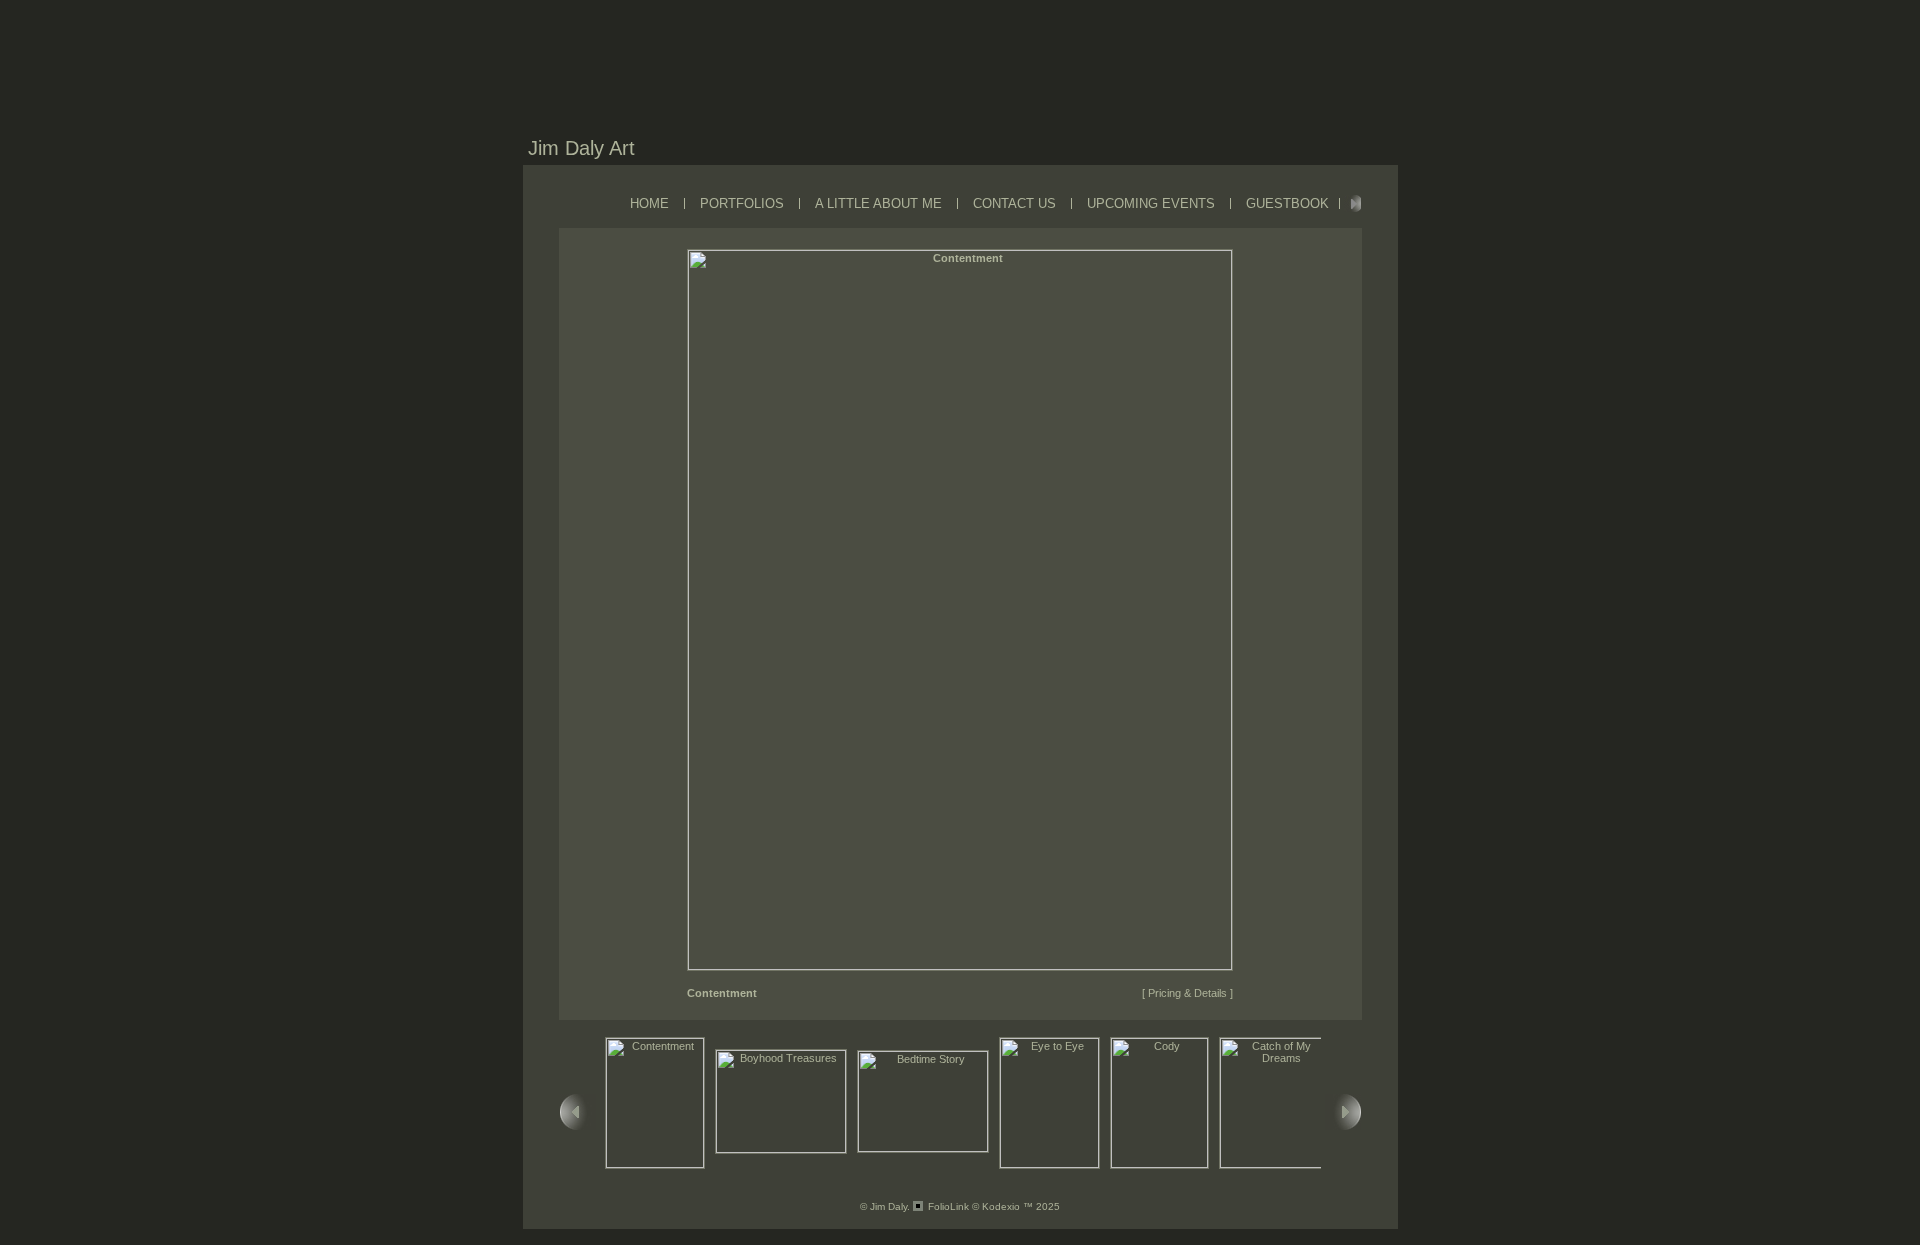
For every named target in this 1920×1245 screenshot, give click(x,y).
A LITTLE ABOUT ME (878, 203)
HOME (649, 203)
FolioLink (948, 1206)
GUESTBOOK (1287, 203)
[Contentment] (960, 966)
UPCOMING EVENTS (1151, 203)
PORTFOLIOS (742, 203)
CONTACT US (1014, 203)
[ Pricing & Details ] (1187, 993)
